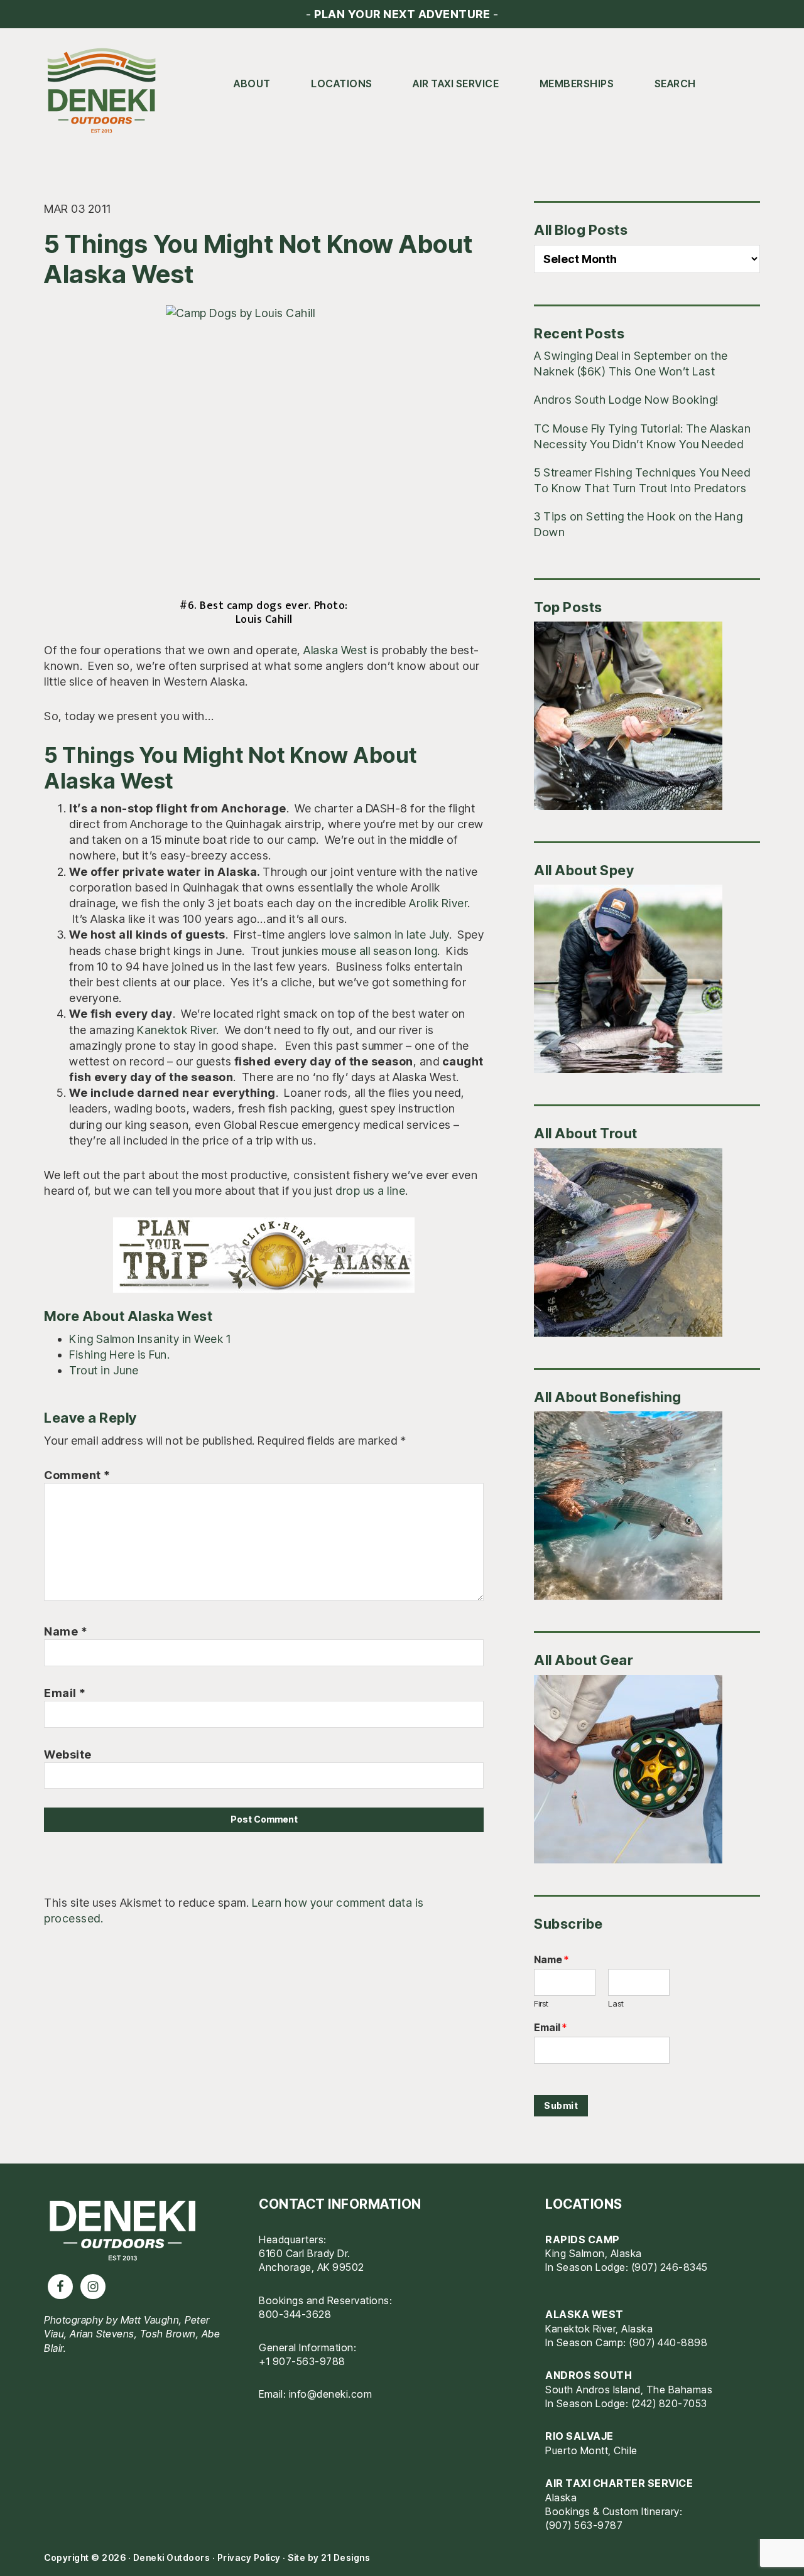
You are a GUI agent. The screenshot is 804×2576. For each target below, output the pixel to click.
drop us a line (370, 1191)
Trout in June (104, 1370)
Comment (77, 1475)
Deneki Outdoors (107, 91)
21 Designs (345, 2557)
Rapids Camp (583, 2239)
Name (66, 1631)
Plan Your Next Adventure (402, 14)
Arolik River (438, 903)
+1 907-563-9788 (302, 2361)
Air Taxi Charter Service (619, 2483)
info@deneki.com (331, 2394)
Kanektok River (177, 1030)
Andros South (589, 2375)
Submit (561, 2105)
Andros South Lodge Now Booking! (626, 400)
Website (68, 1754)
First (541, 2003)
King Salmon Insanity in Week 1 (150, 1339)
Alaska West (335, 650)
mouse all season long (380, 951)
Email (65, 1693)
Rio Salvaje (579, 2436)
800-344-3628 (295, 2314)
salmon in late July (401, 935)
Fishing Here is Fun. (119, 1355)
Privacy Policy (249, 2557)
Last (616, 2003)
